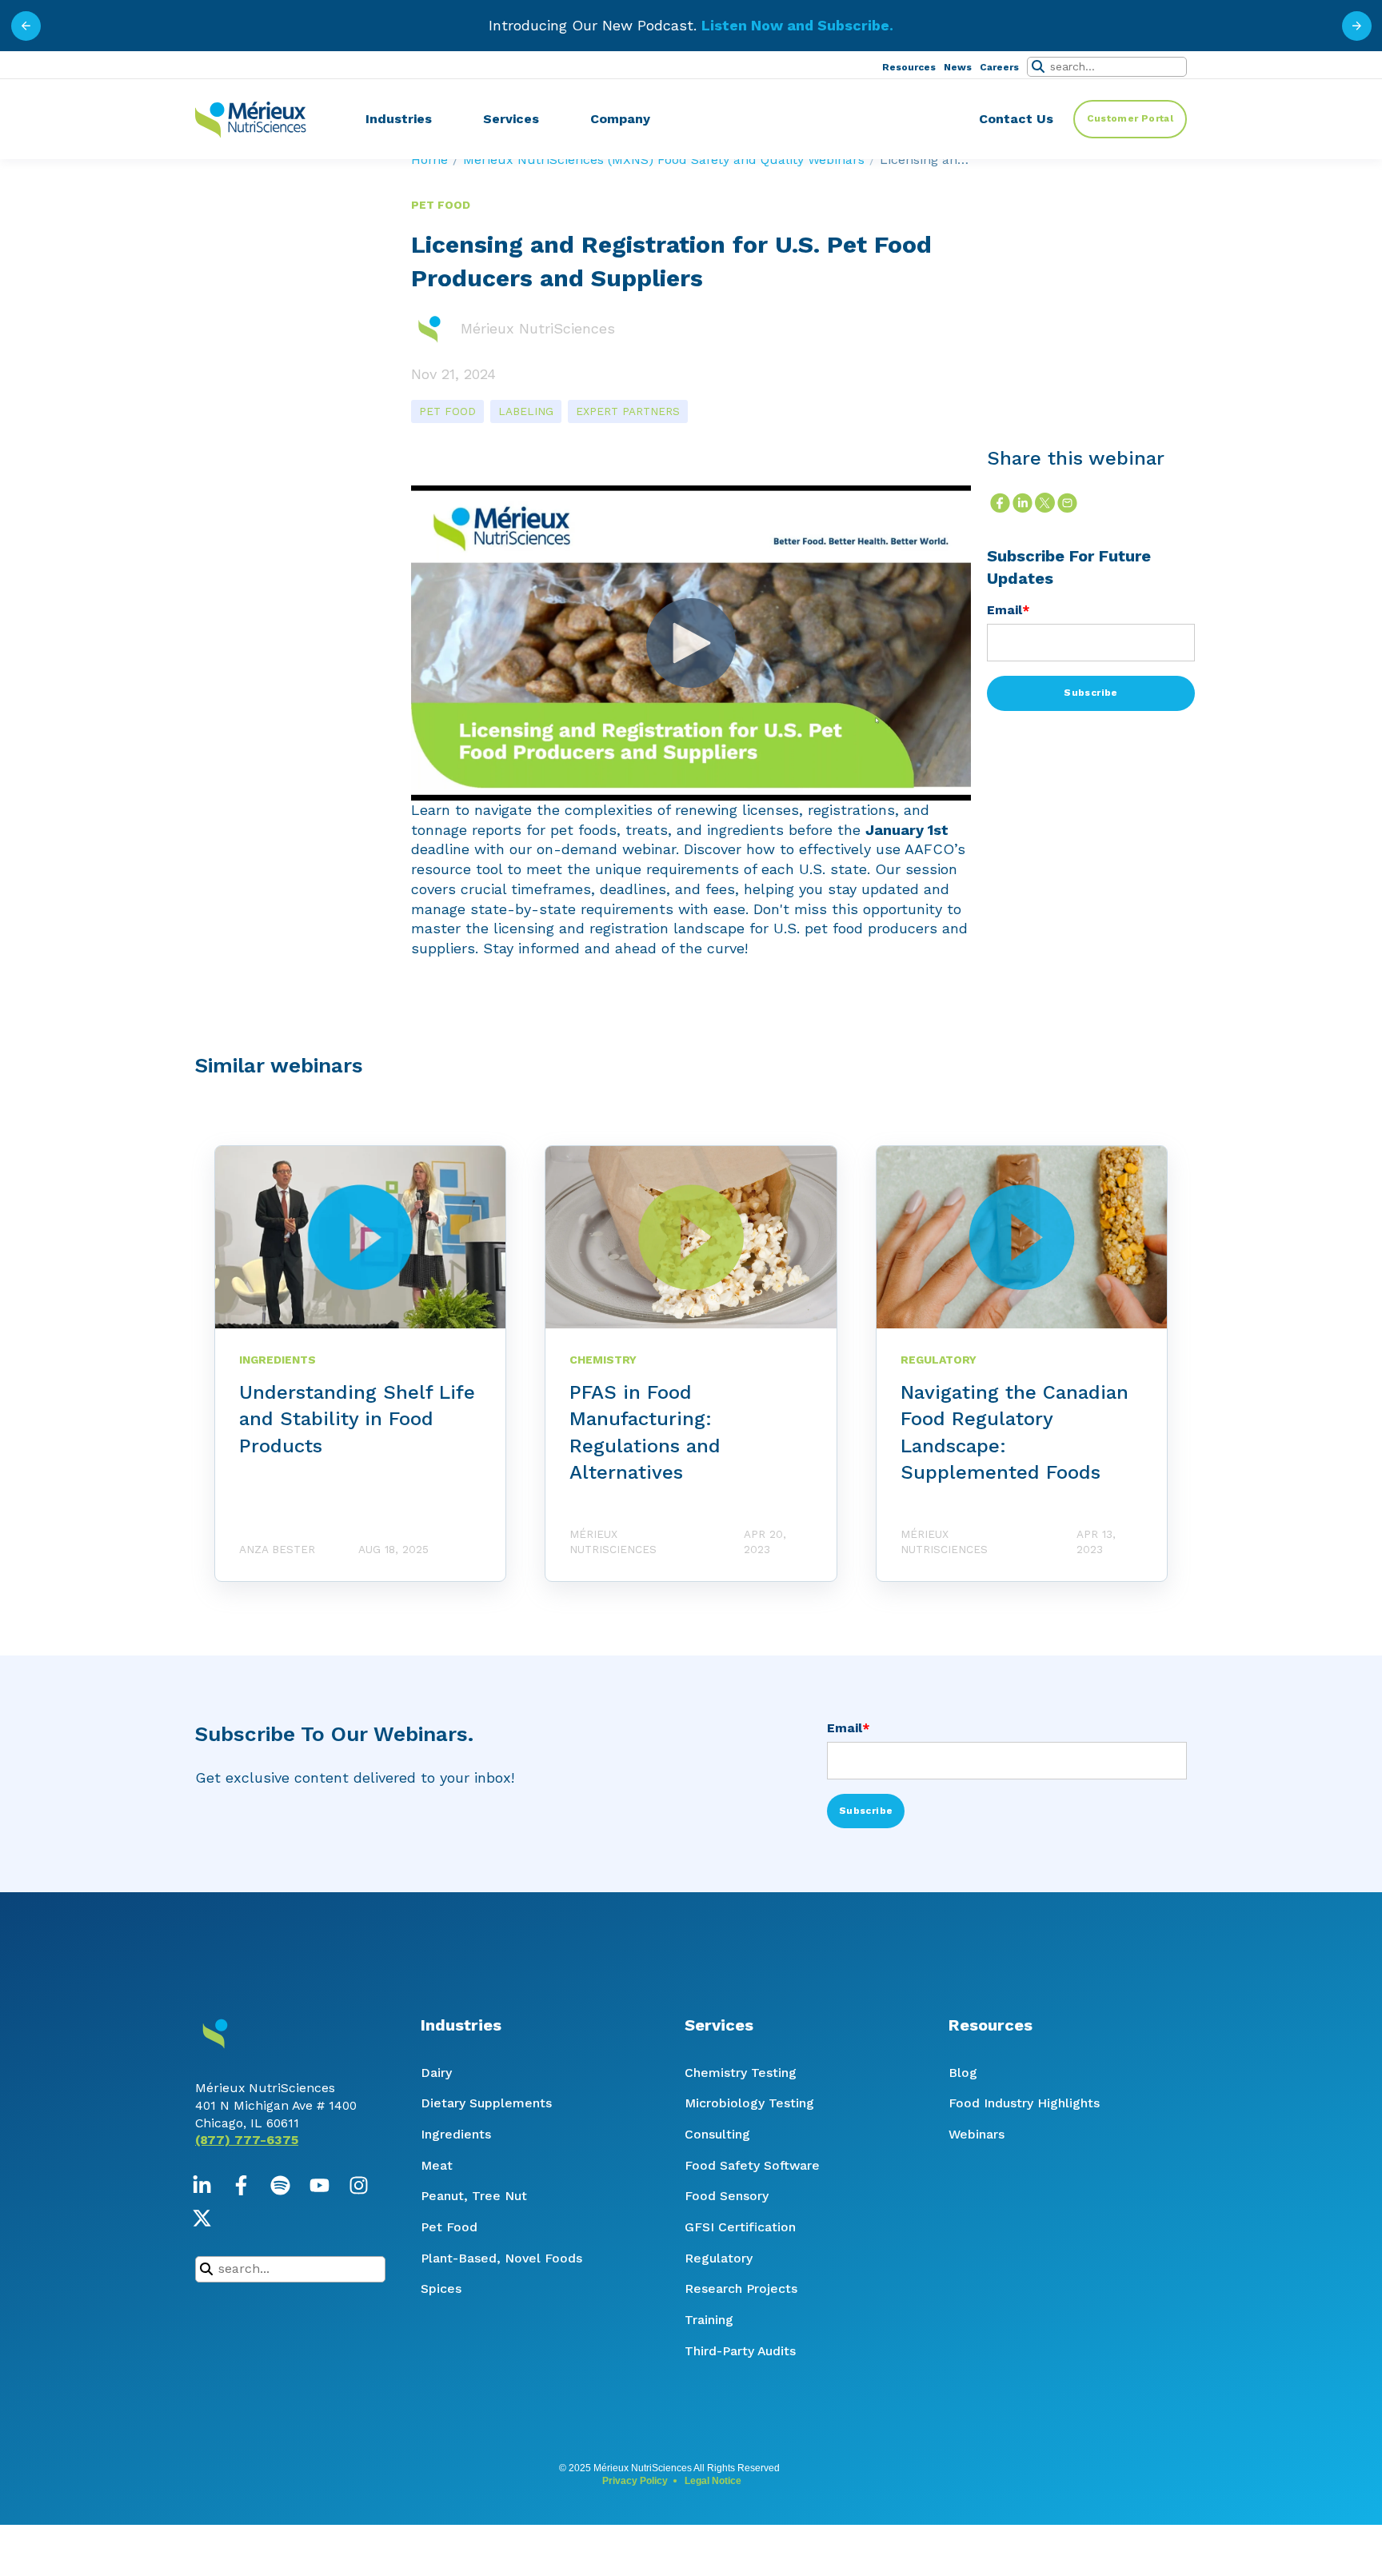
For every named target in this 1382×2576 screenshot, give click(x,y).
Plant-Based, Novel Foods (501, 2258)
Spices (441, 2288)
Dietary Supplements (486, 2103)
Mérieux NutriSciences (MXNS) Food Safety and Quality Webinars (664, 160)
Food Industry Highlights (1024, 2103)
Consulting (717, 2134)
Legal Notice (713, 2481)
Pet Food (449, 2227)
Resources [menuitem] (909, 67)
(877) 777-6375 (247, 2140)
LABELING (526, 411)
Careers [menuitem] (999, 67)
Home (429, 160)
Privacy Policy (635, 2481)
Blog (963, 2073)
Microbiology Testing (749, 2103)
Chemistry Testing (741, 2073)
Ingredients (456, 2134)
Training (709, 2320)
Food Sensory (727, 2196)
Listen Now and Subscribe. (797, 25)
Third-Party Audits (740, 2351)
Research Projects (741, 2288)
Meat (437, 2165)
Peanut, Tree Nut (474, 2196)
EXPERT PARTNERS (628, 411)
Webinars (977, 2134)
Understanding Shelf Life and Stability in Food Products (357, 1419)
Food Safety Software (752, 2165)
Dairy (436, 2073)
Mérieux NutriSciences (538, 328)
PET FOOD (447, 411)
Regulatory (719, 2258)
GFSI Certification (740, 2227)
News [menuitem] (958, 67)
